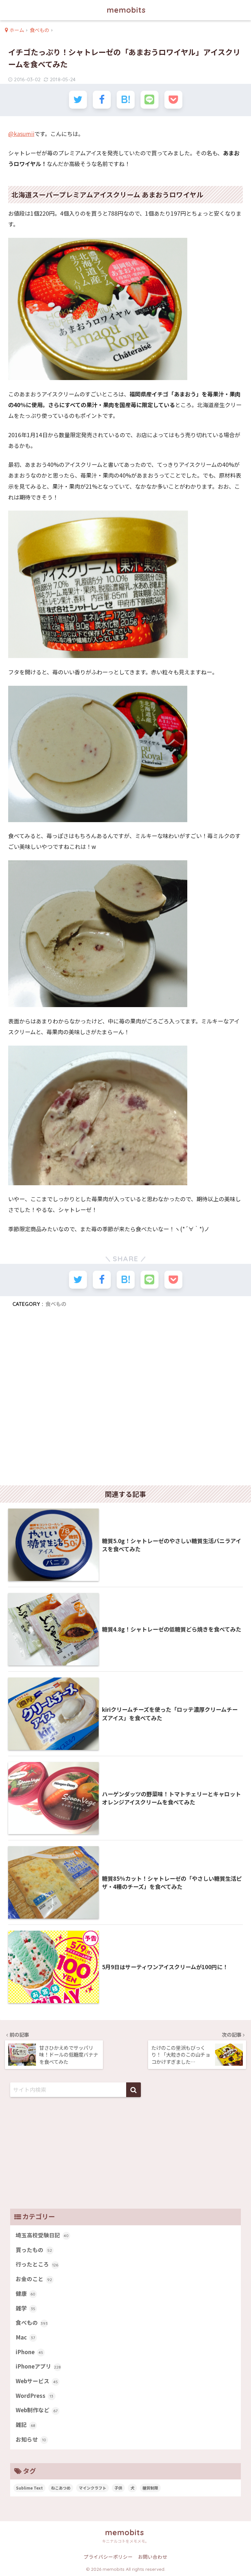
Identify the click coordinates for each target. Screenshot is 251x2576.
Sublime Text (29, 2488)
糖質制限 (150, 2488)
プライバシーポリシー (108, 2557)
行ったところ (37, 2264)
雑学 (25, 2308)
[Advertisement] (125, 1399)
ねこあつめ (61, 2488)
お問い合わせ (153, 2557)
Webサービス (37, 2381)
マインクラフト (92, 2488)
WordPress (35, 2396)
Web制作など (37, 2410)
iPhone (29, 2352)
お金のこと (34, 2279)
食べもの (56, 1304)
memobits (126, 10)
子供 (118, 2488)
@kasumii (21, 134)
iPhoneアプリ (38, 2366)
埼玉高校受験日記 (42, 2235)
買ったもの (34, 2250)
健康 (26, 2293)
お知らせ (31, 2439)
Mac (25, 2337)
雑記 (25, 2425)
